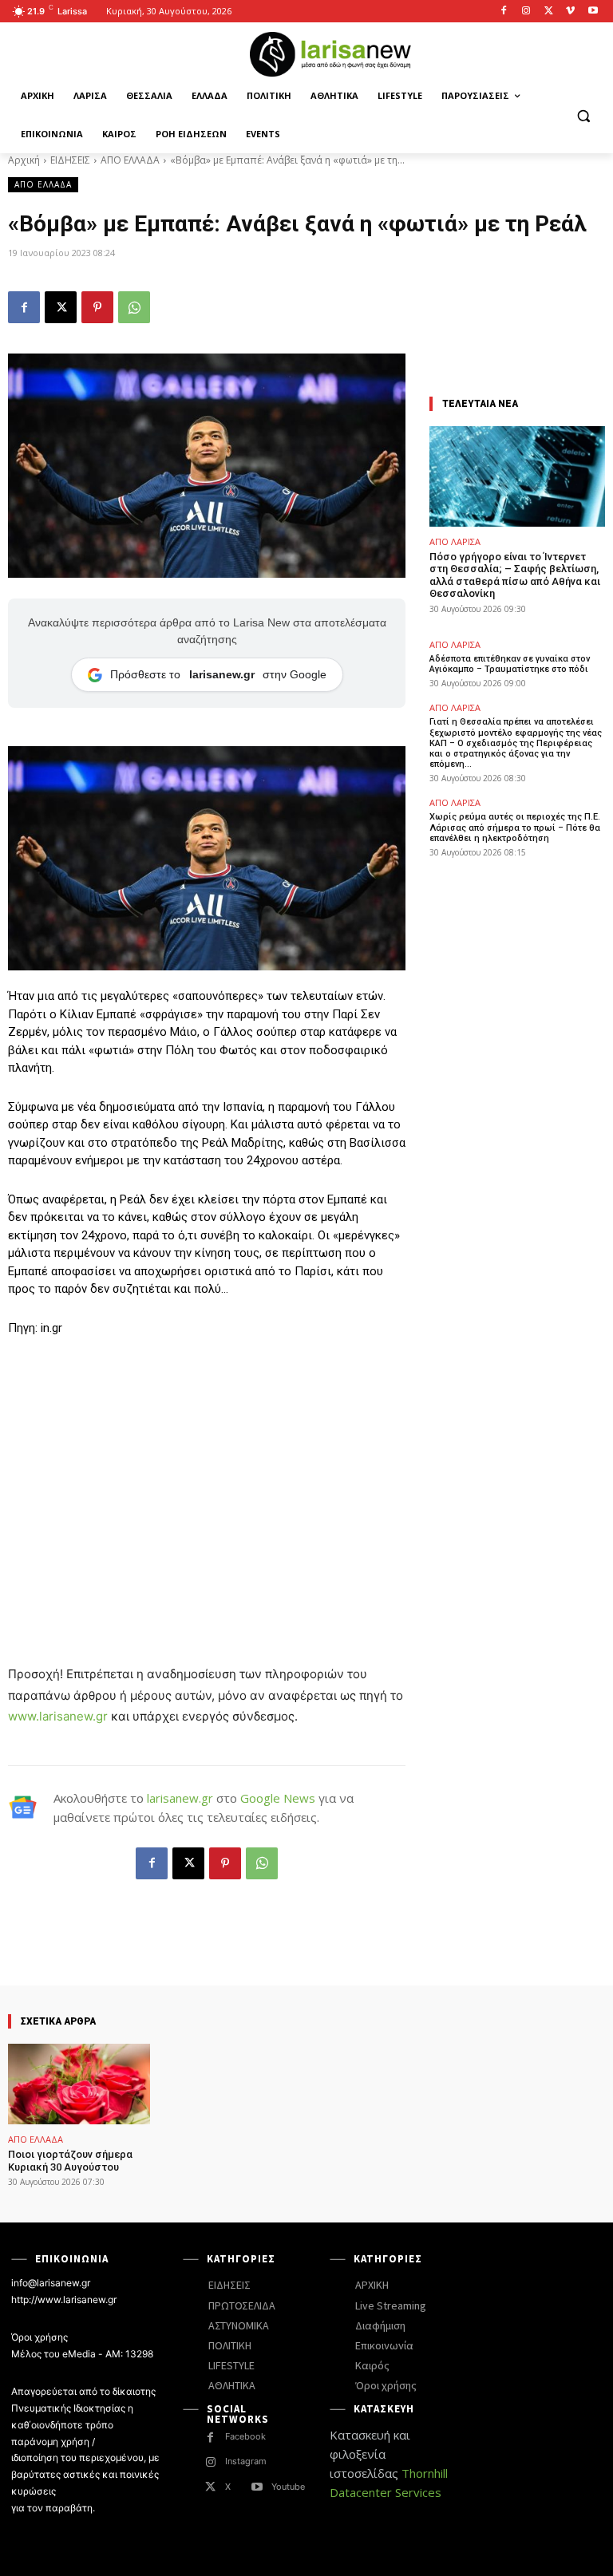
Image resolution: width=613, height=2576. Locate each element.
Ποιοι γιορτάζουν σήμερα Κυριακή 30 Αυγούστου (70, 2161)
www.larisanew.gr (58, 1716)
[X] (549, 12)
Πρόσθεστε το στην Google (218, 674)
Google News (278, 1798)
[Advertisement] (207, 1469)
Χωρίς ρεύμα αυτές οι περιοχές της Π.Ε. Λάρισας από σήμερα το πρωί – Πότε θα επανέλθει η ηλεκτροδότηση (515, 827)
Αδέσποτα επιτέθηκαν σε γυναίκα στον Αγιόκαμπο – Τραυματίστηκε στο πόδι (510, 664)
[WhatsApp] (134, 307)
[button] (583, 115)
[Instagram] (526, 12)
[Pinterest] (97, 307)
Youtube (288, 2487)
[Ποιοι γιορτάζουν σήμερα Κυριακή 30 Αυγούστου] (79, 2084)
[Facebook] (504, 12)
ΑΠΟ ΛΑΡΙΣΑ (455, 541)
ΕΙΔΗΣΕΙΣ (70, 160)
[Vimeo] (570, 12)
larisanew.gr (180, 1798)
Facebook (245, 2436)
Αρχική (24, 160)
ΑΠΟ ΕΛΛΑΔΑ (130, 160)
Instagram (246, 2461)
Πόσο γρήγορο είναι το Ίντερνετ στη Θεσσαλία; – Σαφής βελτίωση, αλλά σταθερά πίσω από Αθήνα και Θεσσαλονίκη (515, 575)
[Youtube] (593, 12)
